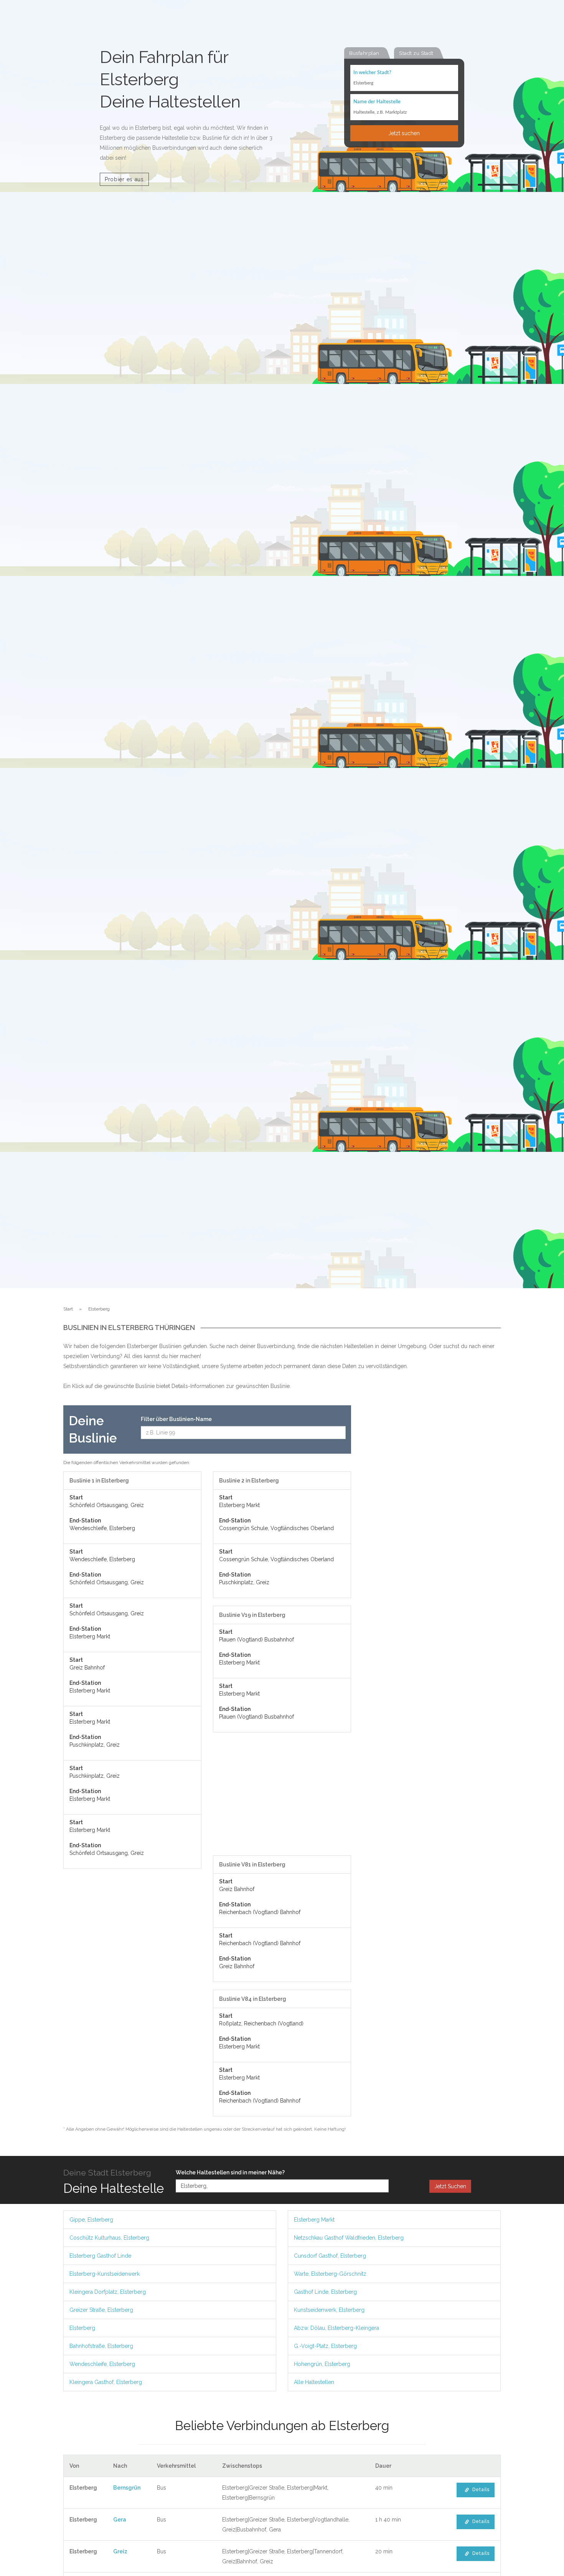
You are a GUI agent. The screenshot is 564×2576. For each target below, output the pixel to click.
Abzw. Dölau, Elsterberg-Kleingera (336, 2328)
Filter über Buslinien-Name (176, 1419)
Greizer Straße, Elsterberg (101, 2310)
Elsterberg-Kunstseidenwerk (105, 2274)
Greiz (120, 2551)
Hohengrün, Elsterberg (322, 2364)
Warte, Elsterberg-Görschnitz (330, 2274)
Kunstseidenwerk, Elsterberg (329, 2310)
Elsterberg (82, 2328)
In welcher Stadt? (372, 73)
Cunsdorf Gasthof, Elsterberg (330, 2256)
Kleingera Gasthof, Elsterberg (106, 2382)
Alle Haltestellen (314, 2382)
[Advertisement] (282, 1798)
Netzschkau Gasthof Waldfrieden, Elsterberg (349, 2238)
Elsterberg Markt (314, 2220)
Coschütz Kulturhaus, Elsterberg (109, 2238)
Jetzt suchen (404, 133)
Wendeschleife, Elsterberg (102, 2364)
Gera (120, 2520)
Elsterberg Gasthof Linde (100, 2256)
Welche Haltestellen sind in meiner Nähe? (230, 2172)
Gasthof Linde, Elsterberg (325, 2292)
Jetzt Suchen (450, 2186)
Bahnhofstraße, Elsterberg (101, 2346)
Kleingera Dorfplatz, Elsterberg (108, 2292)
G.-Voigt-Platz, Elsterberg (325, 2346)
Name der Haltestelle (377, 102)
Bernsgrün (127, 2488)
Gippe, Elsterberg (91, 2220)
